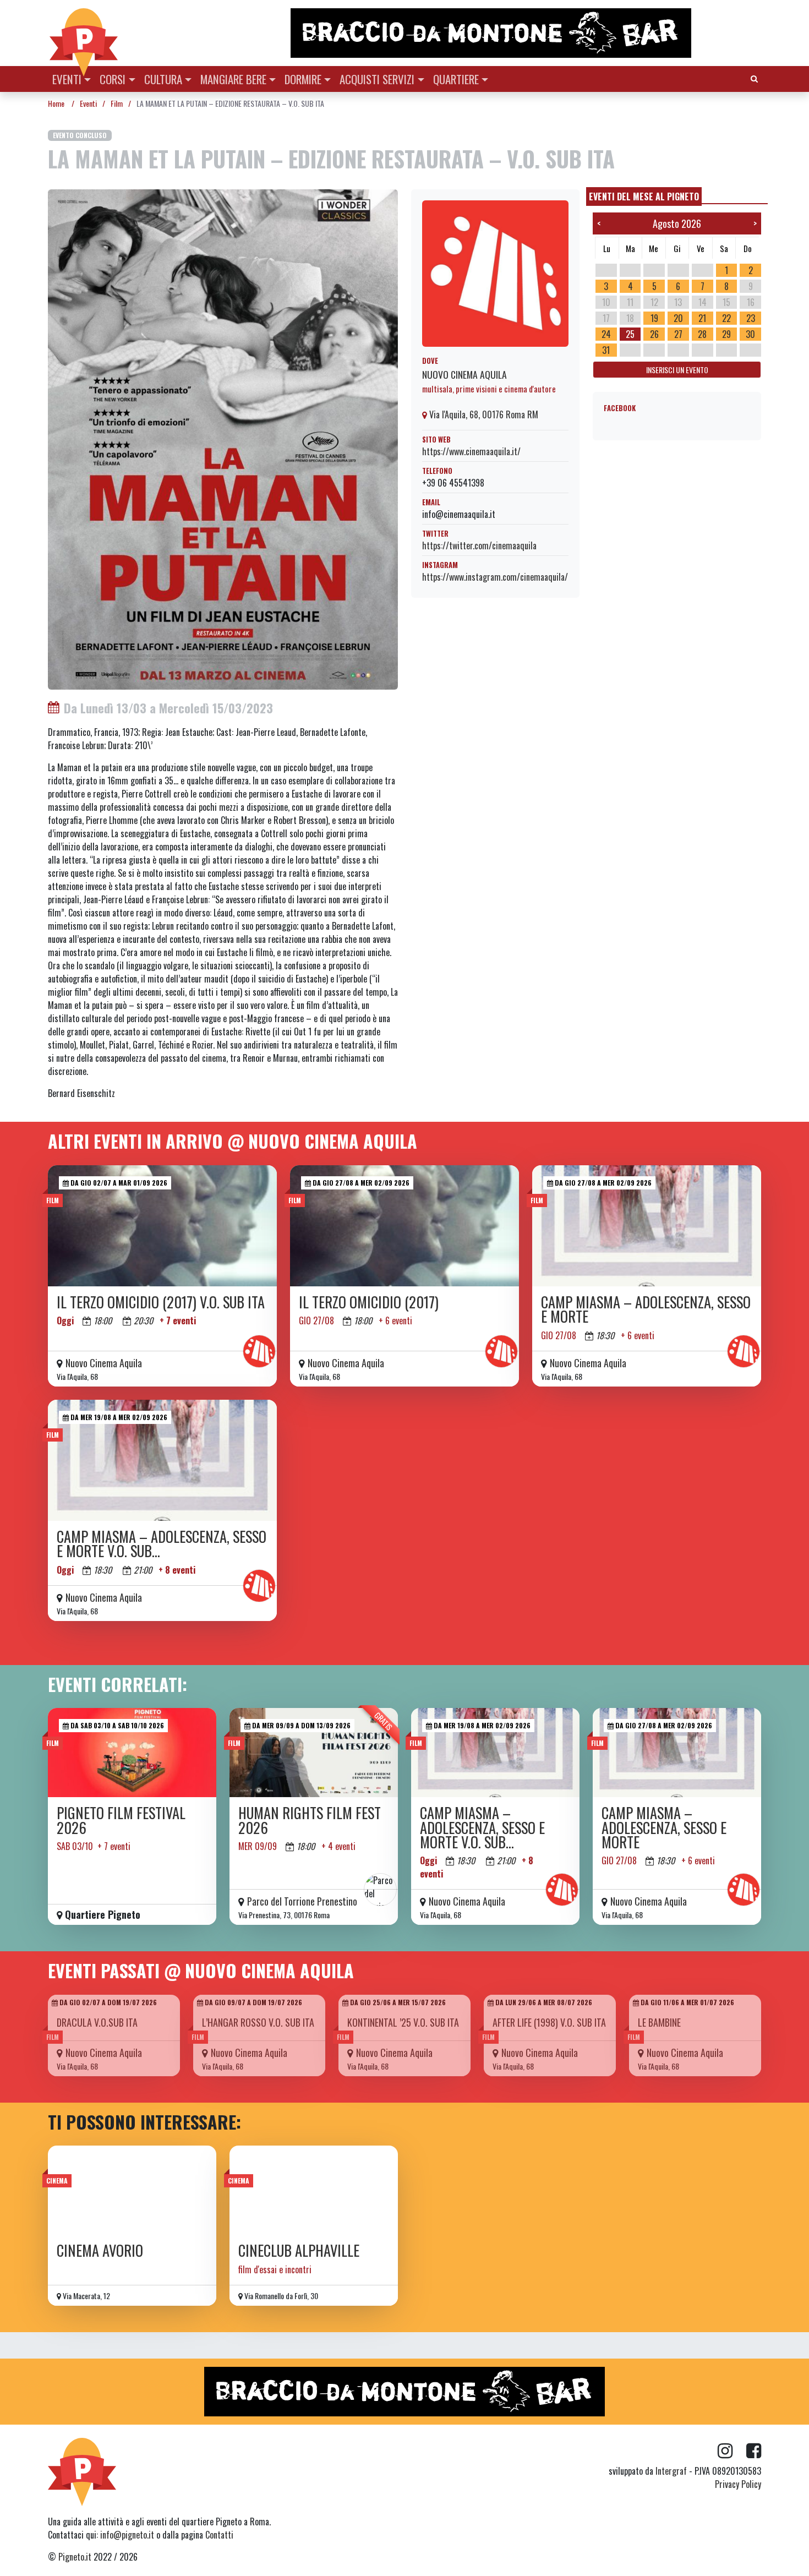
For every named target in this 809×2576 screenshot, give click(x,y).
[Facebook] (754, 2451)
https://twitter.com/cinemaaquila (479, 545)
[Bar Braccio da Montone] (525, 33)
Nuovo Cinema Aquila (464, 374)
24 (606, 334)
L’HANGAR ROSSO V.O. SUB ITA (258, 2022)
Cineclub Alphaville (299, 2250)
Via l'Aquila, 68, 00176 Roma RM (483, 414)
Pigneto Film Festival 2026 (121, 1820)
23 (751, 318)
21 (702, 318)
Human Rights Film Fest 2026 (310, 1820)
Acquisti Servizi (377, 79)
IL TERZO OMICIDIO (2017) (369, 1302)
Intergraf (671, 2471)
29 (726, 334)
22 (726, 318)
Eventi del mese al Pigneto (644, 197)
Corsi (113, 79)
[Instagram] (732, 2451)
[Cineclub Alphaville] (314, 2190)
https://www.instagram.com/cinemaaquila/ (495, 577)
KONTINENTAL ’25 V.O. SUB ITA (403, 2022)
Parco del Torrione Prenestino (302, 1901)
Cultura (163, 79)
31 (606, 350)
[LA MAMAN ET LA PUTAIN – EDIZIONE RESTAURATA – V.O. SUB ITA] (223, 438)
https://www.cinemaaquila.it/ (471, 451)
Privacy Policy (738, 2484)
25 (630, 334)
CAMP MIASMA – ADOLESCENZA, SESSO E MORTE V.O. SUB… (162, 1544)
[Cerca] (754, 78)
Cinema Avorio (100, 2250)
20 (678, 318)
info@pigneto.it (127, 2535)
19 (654, 318)
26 (654, 334)
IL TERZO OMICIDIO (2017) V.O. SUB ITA (161, 1302)
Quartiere (456, 79)
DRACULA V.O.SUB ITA (97, 2022)
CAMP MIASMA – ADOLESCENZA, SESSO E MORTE (646, 1309)
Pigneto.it (75, 2557)
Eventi (67, 79)
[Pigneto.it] (84, 33)
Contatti (219, 2535)
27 (678, 334)
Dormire (303, 79)
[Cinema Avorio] (132, 2190)
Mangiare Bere (233, 79)
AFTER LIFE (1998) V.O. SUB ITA (549, 2022)
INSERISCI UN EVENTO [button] (677, 370)
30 (750, 334)
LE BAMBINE (659, 2022)
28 (702, 334)
